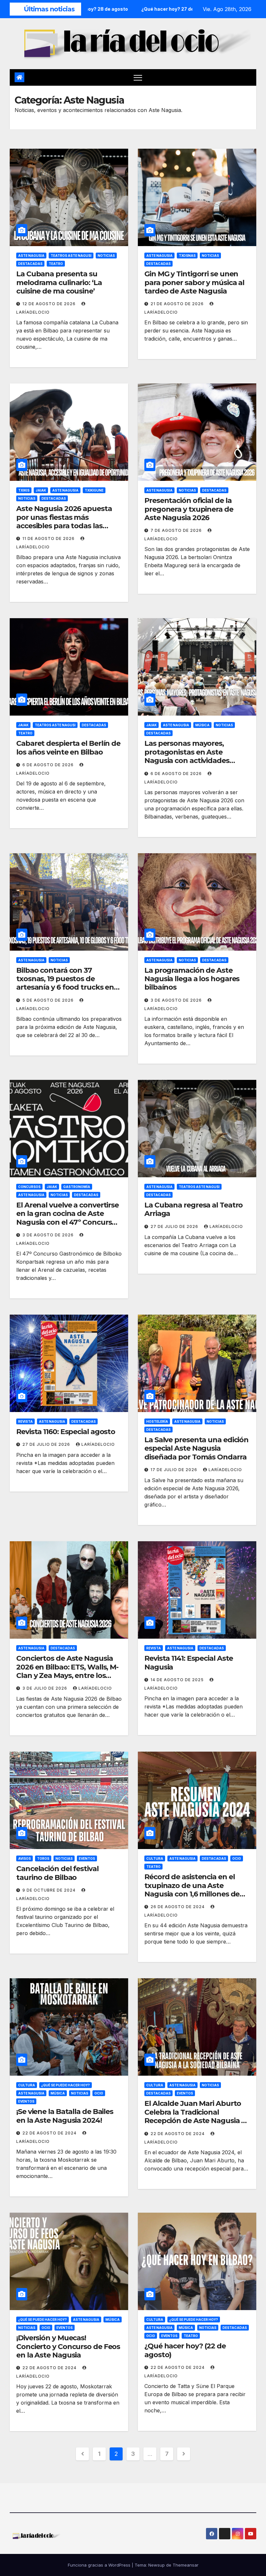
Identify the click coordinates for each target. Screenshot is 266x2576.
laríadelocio (226, 1226)
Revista (25, 1421)
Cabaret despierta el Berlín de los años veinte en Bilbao (68, 748)
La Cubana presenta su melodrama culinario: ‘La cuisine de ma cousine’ (59, 282)
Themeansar (186, 2565)
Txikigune (94, 490)
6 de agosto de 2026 (49, 765)
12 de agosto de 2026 (50, 304)
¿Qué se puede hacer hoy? (66, 2085)
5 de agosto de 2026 (49, 1000)
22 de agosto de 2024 (50, 2133)
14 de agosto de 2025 (178, 1680)
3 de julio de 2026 (45, 1688)
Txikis (24, 490)
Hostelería (157, 1421)
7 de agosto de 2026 (177, 530)
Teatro (56, 264)
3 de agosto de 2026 (177, 1000)
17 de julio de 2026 (175, 1470)
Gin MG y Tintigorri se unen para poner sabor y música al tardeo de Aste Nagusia (194, 282)
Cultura (155, 1858)
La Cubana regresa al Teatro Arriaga (193, 1209)
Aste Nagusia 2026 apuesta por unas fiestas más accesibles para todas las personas (64, 521)
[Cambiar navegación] (138, 77)
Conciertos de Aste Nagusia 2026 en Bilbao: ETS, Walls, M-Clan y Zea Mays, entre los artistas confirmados (67, 1671)
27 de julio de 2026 (175, 1226)
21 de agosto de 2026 (178, 304)
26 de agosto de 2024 (178, 1907)
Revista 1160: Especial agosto (66, 1432)
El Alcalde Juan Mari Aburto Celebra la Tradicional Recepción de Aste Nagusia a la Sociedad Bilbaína (195, 2116)
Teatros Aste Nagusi (71, 256)
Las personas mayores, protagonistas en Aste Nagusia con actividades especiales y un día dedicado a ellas (197, 761)
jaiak (41, 490)
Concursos (29, 1187)
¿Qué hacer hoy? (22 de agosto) (185, 2350)
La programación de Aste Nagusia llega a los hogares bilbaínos (192, 979)
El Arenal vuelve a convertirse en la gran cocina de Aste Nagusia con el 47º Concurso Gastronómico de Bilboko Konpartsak (67, 1222)
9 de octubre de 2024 (50, 1890)
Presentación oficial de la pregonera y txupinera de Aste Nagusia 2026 (189, 509)
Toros (43, 1858)
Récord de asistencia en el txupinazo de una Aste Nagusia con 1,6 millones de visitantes (192, 1890)
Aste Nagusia (31, 256)
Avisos (24, 1858)
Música (202, 725)
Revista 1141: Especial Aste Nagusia (189, 1663)
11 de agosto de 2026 (49, 538)
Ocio (237, 1858)
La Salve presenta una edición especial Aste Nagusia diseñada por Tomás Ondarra (196, 1448)
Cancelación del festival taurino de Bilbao (57, 1873)
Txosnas (187, 256)
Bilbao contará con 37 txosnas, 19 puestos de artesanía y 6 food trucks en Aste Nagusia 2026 (65, 983)
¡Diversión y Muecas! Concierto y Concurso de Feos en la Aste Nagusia (68, 2346)
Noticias (106, 256)
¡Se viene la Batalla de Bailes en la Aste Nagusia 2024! (65, 2116)
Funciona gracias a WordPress (100, 2565)
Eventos (87, 1858)
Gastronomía (77, 1187)
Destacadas (30, 264)
